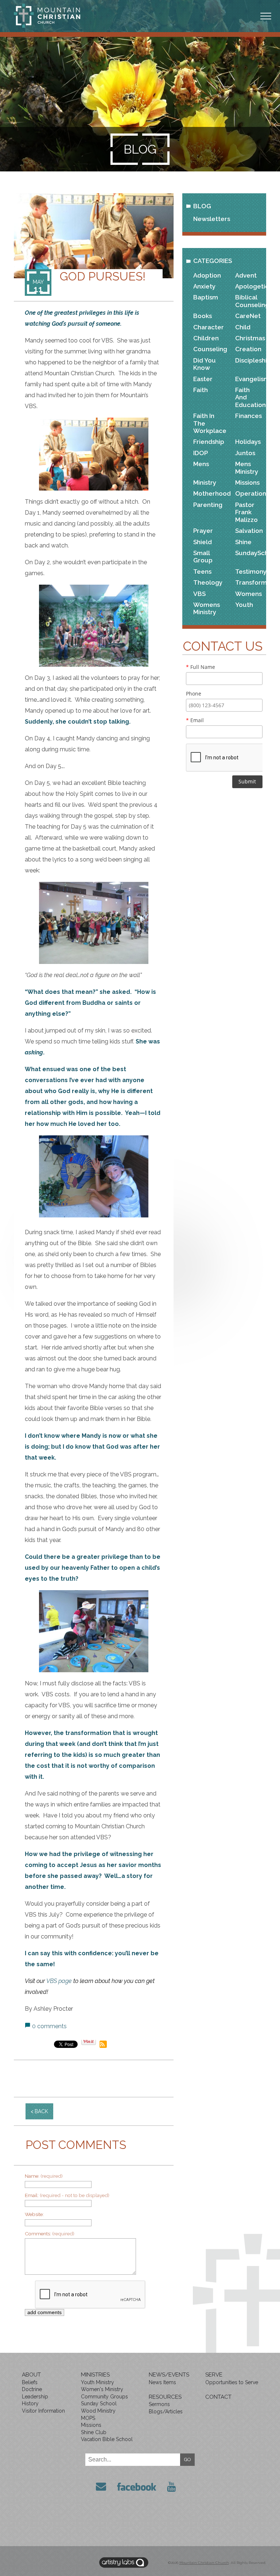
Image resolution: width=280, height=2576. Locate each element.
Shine (243, 542)
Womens (248, 594)
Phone (194, 694)
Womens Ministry (207, 608)
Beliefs (30, 2382)
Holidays (248, 442)
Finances (248, 416)
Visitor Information (43, 2411)
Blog (202, 206)
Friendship (208, 442)
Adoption (207, 275)
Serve (214, 2375)
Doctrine (32, 2389)
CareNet (248, 316)
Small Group (203, 557)
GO (188, 2459)
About (31, 2375)
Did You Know (205, 364)
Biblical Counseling (250, 301)
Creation (248, 349)
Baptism (206, 297)
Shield (203, 542)
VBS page (59, 1981)
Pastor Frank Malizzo (246, 512)
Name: (44, 2176)
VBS (199, 594)
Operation (250, 493)
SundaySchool (250, 553)
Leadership (35, 2397)
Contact (218, 2397)
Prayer (203, 531)
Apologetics (250, 286)
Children (206, 338)
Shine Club (94, 2432)
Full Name (201, 667)
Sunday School (99, 2403)
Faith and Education (250, 397)
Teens (202, 572)
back (41, 2111)
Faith (201, 390)
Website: (34, 2214)
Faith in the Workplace (208, 423)
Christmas (250, 338)
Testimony (250, 572)
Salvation (249, 531)
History (30, 2403)
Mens (201, 464)
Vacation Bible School (107, 2439)
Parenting (208, 505)
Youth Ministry (98, 2382)
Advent (246, 275)
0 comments (49, 2026)
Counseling (208, 349)
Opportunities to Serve (232, 2382)
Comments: (50, 2234)
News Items (162, 2382)
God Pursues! (103, 276)
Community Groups (104, 2397)
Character (208, 327)
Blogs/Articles (166, 2412)
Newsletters (212, 219)
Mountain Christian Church (204, 2563)
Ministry (205, 483)
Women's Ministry (102, 2389)
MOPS (88, 2418)
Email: (67, 2195)
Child (243, 327)
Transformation (250, 582)
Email (195, 720)
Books (203, 316)
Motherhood (208, 493)
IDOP (201, 453)
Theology (208, 582)
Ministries (95, 2375)
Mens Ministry (247, 468)
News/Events (169, 2375)
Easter (203, 379)
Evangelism (250, 379)
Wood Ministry (98, 2411)
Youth (244, 605)
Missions (247, 483)
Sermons (159, 2404)
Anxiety (204, 286)
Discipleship (250, 360)
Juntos (245, 453)
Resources (165, 2397)
